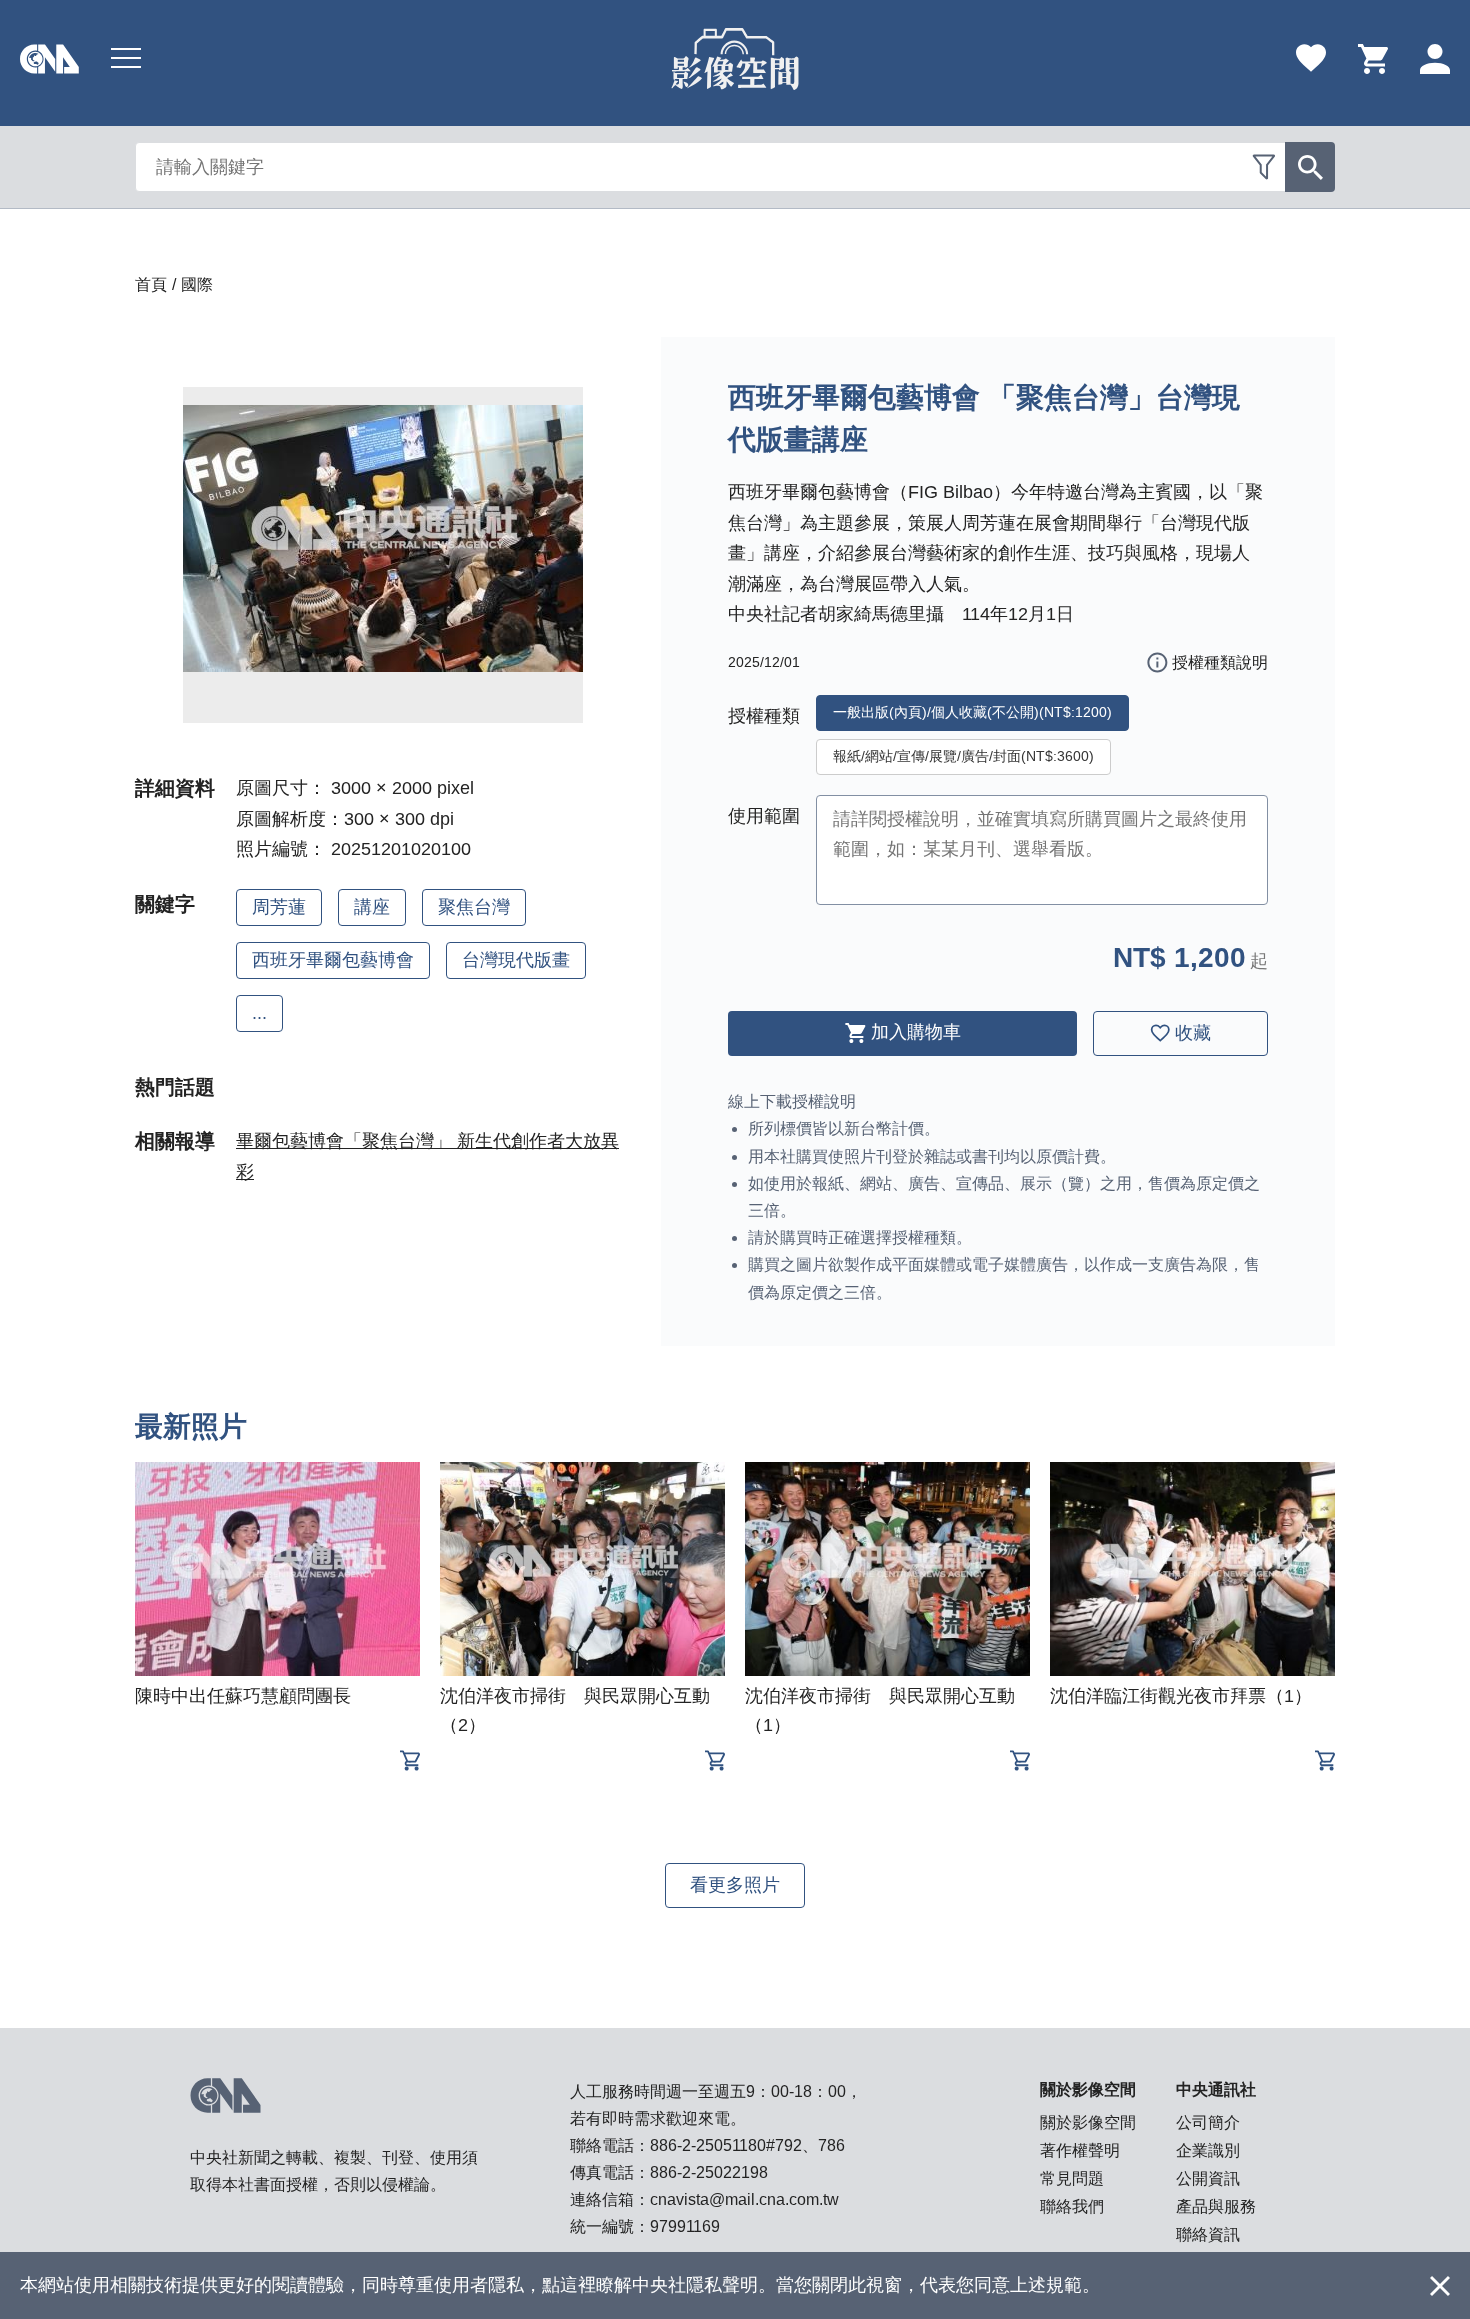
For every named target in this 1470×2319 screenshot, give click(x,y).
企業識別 (1208, 2150)
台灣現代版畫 (516, 960)
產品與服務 (1216, 2206)
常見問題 (1072, 2178)
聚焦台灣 (474, 907)
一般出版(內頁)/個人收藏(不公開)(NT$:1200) (972, 712)
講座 (372, 907)
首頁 (151, 284)
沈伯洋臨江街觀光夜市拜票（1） (1181, 1696)
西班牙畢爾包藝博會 (333, 960)
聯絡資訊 (1208, 2234)
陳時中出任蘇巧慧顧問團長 (243, 1696)
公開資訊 (1208, 2178)
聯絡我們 (1072, 2206)
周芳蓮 (279, 907)
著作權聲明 (1080, 2150)
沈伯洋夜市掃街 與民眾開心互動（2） (575, 1711)
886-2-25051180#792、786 (747, 2145)
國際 (197, 284)
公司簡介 (1208, 2122)
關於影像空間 (1088, 2122)
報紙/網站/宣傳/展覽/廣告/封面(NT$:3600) (963, 756)
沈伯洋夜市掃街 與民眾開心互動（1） (880, 1711)
